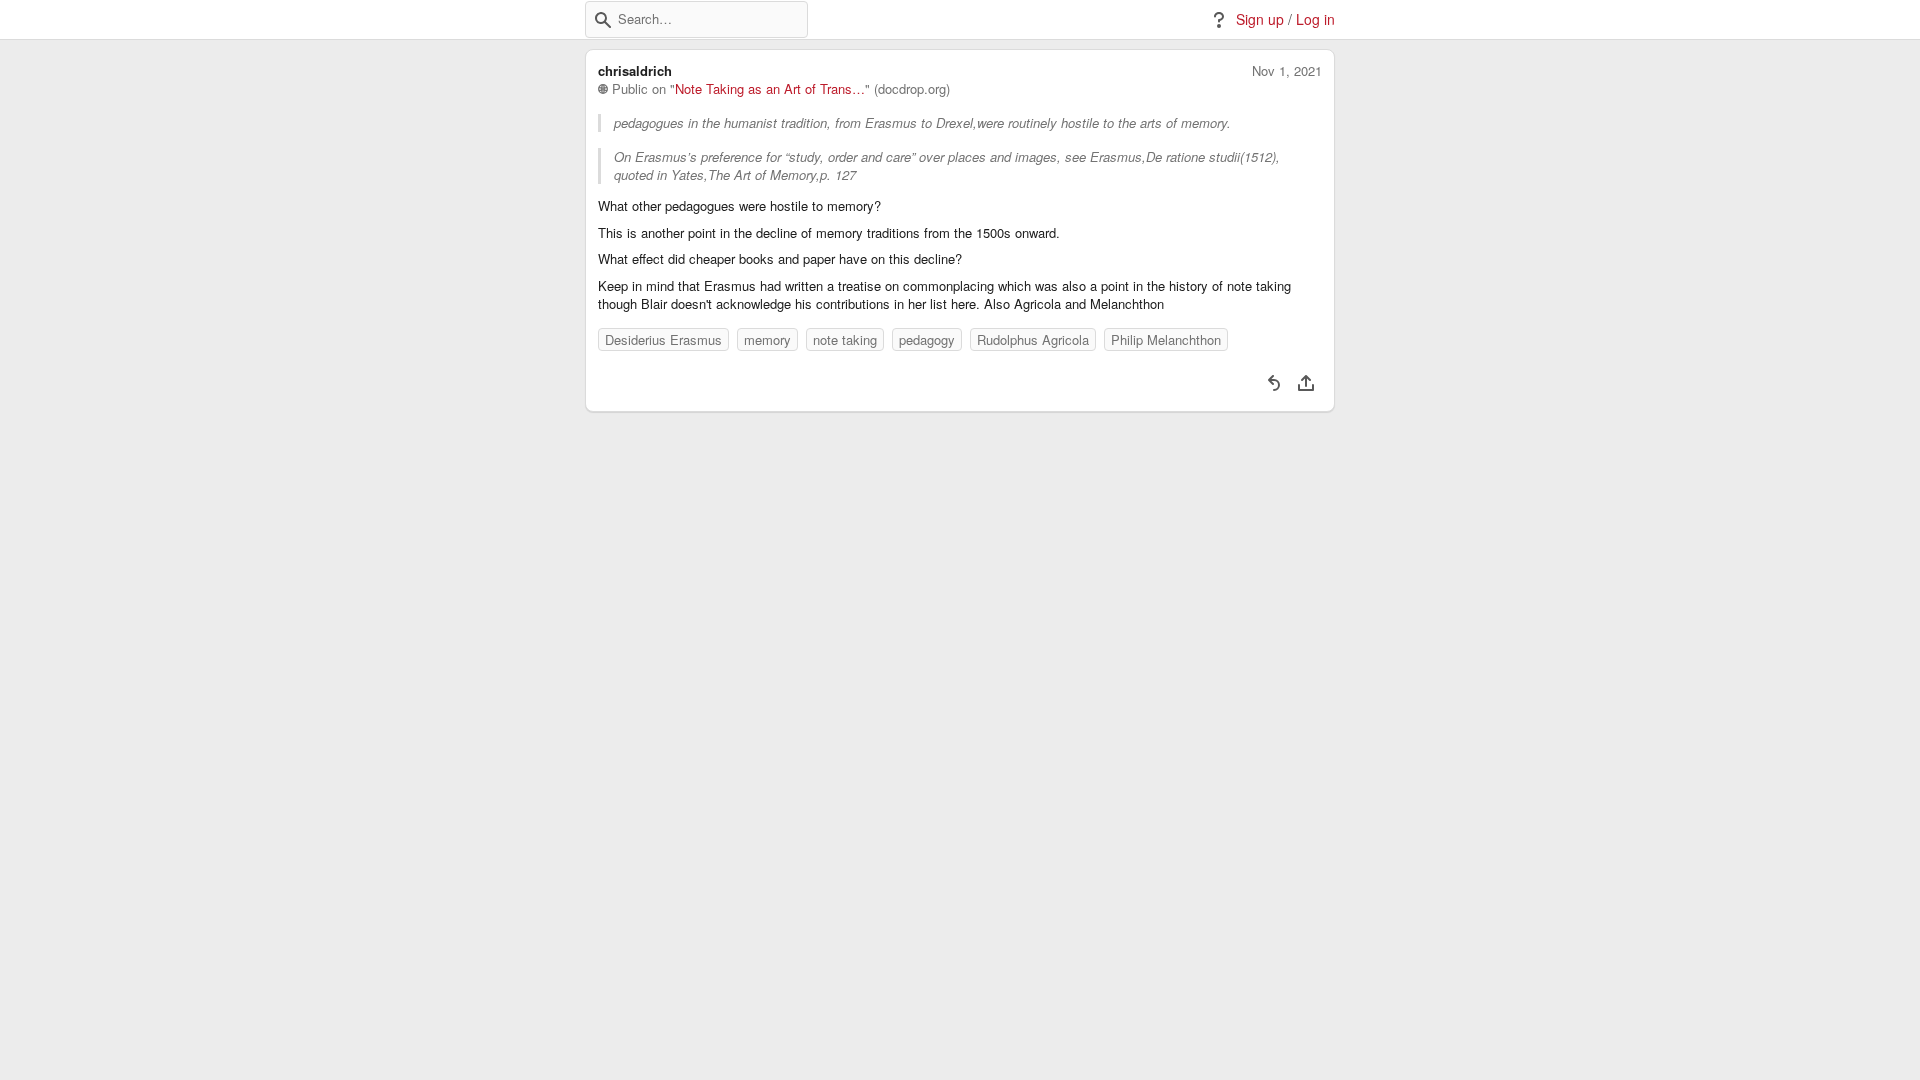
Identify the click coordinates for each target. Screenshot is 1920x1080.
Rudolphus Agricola (1033, 339)
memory (767, 339)
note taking (845, 339)
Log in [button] (1315, 19)
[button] (603, 20)
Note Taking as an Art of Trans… (770, 89)
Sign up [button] (1260, 19)
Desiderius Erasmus (663, 339)
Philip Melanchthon (1166, 339)
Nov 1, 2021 (1287, 71)
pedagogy (927, 339)
